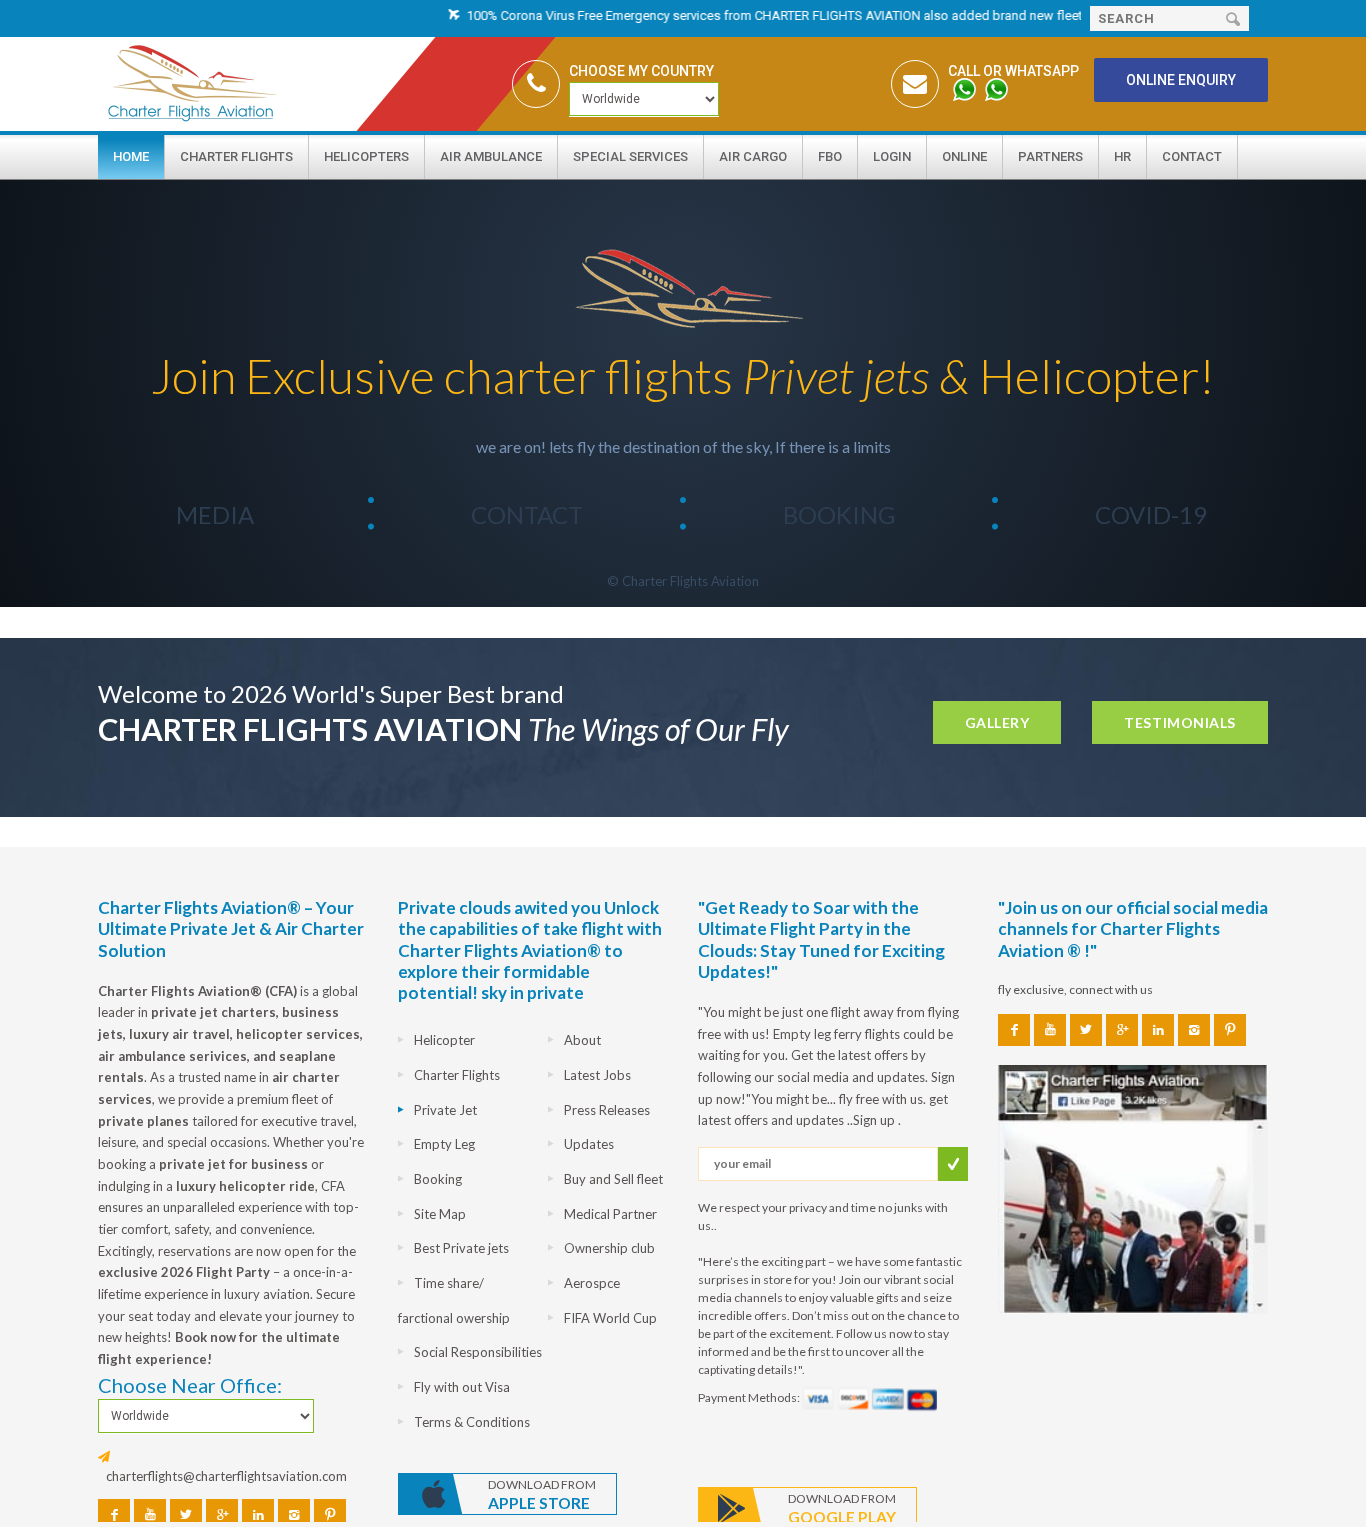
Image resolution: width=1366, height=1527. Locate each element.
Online (964, 156)
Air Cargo (753, 156)
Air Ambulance (491, 156)
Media (215, 514)
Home (131, 156)
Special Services (630, 156)
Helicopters (366, 156)
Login (892, 156)
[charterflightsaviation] (683, 285)
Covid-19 (1151, 514)
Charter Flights (236, 156)
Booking (839, 514)
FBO (830, 156)
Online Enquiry (1181, 80)
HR (1122, 156)
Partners (1050, 156)
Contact (1192, 156)
